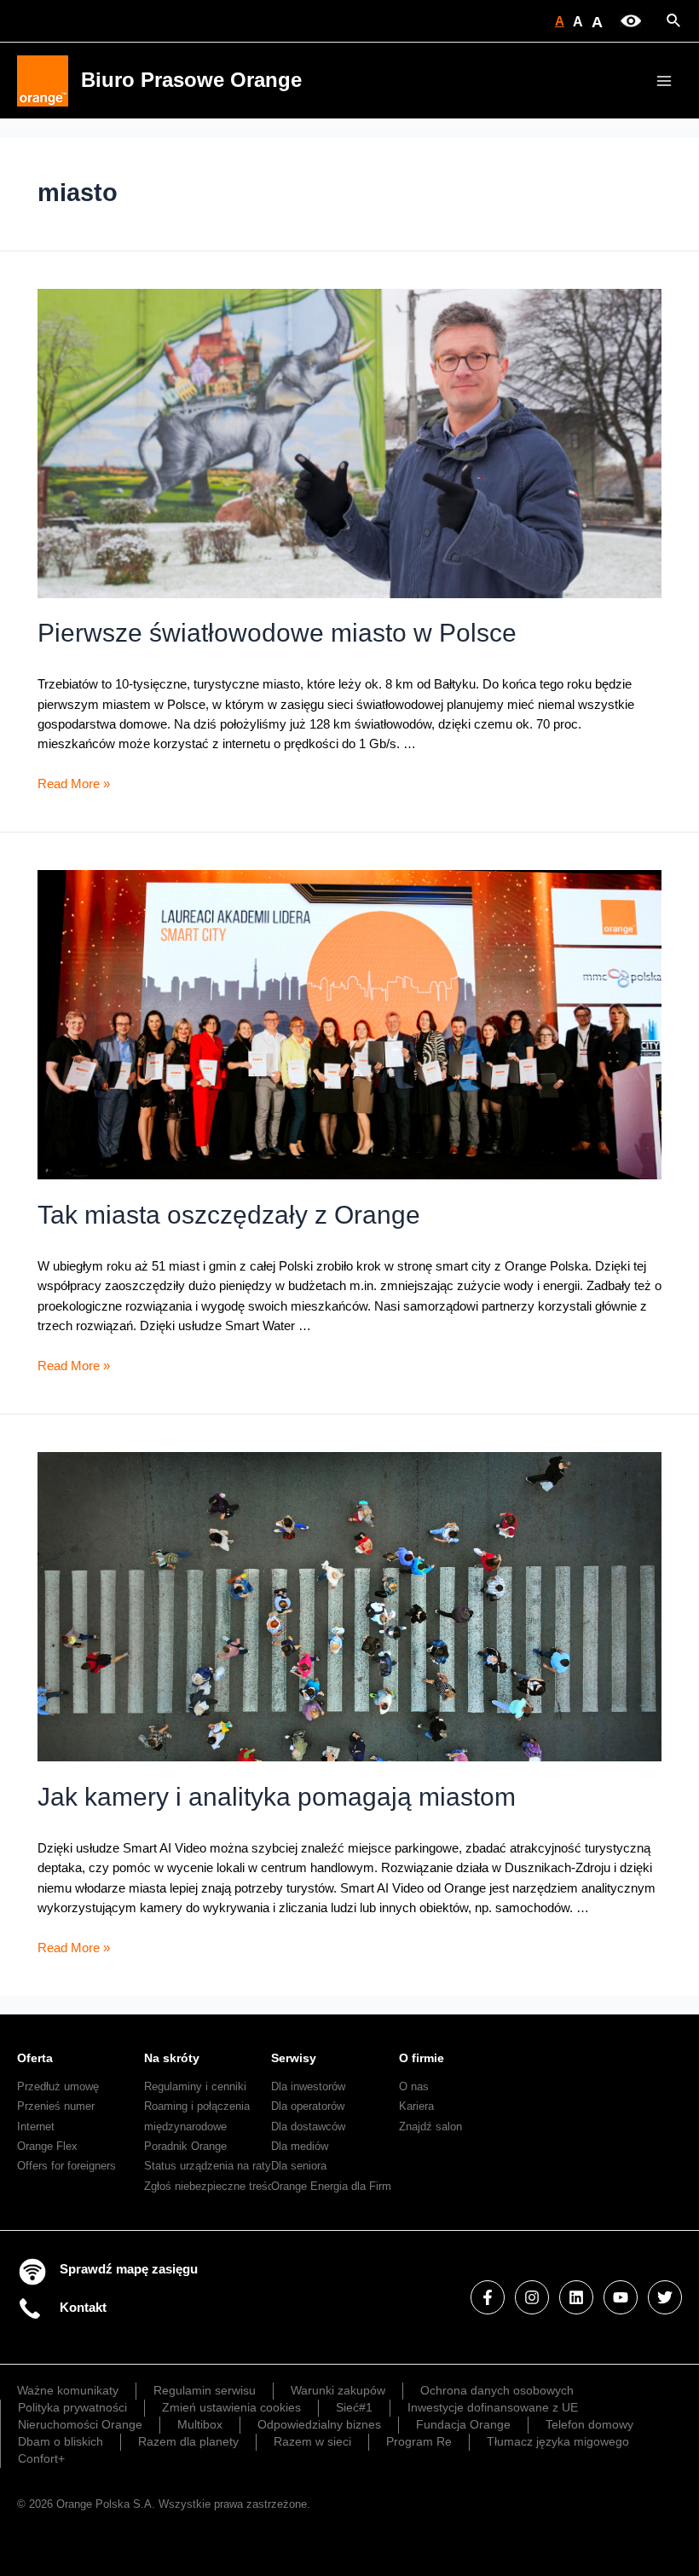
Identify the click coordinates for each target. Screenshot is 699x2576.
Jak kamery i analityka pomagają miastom (277, 1797)
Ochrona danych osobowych (497, 2390)
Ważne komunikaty (68, 2390)
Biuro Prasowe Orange (191, 80)
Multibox (200, 2424)
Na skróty (172, 2058)
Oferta (35, 2058)
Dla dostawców (308, 2126)
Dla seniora (299, 2166)
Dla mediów (300, 2146)
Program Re (419, 2441)
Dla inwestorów (308, 2086)
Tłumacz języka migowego (558, 2441)
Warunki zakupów (338, 2390)
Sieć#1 (354, 2407)
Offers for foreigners (66, 2166)
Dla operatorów (308, 2106)
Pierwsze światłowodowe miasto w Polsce (277, 633)
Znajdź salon (430, 2126)
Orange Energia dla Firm (331, 2186)
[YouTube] (621, 2297)
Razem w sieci (312, 2441)
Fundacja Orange (463, 2424)
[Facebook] (488, 2297)
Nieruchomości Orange (80, 2424)
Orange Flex (47, 2146)
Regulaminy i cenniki (195, 2086)
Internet (36, 2126)
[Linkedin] (576, 2297)
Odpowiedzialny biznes (319, 2424)
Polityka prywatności (72, 2407)
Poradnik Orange (185, 2146)
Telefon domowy (589, 2424)
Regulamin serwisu (205, 2390)
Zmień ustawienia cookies (231, 2407)
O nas (414, 2086)
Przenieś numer (56, 2106)
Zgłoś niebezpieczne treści (210, 2186)
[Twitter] (665, 2297)
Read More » (74, 784)
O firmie (422, 2058)
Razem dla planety (188, 2441)
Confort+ (41, 2458)
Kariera (416, 2106)
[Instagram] (532, 2297)
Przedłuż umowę (58, 2086)
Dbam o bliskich (61, 2441)
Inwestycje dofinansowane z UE (493, 2407)
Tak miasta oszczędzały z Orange (229, 1215)
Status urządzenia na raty (208, 2166)
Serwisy (294, 2058)
